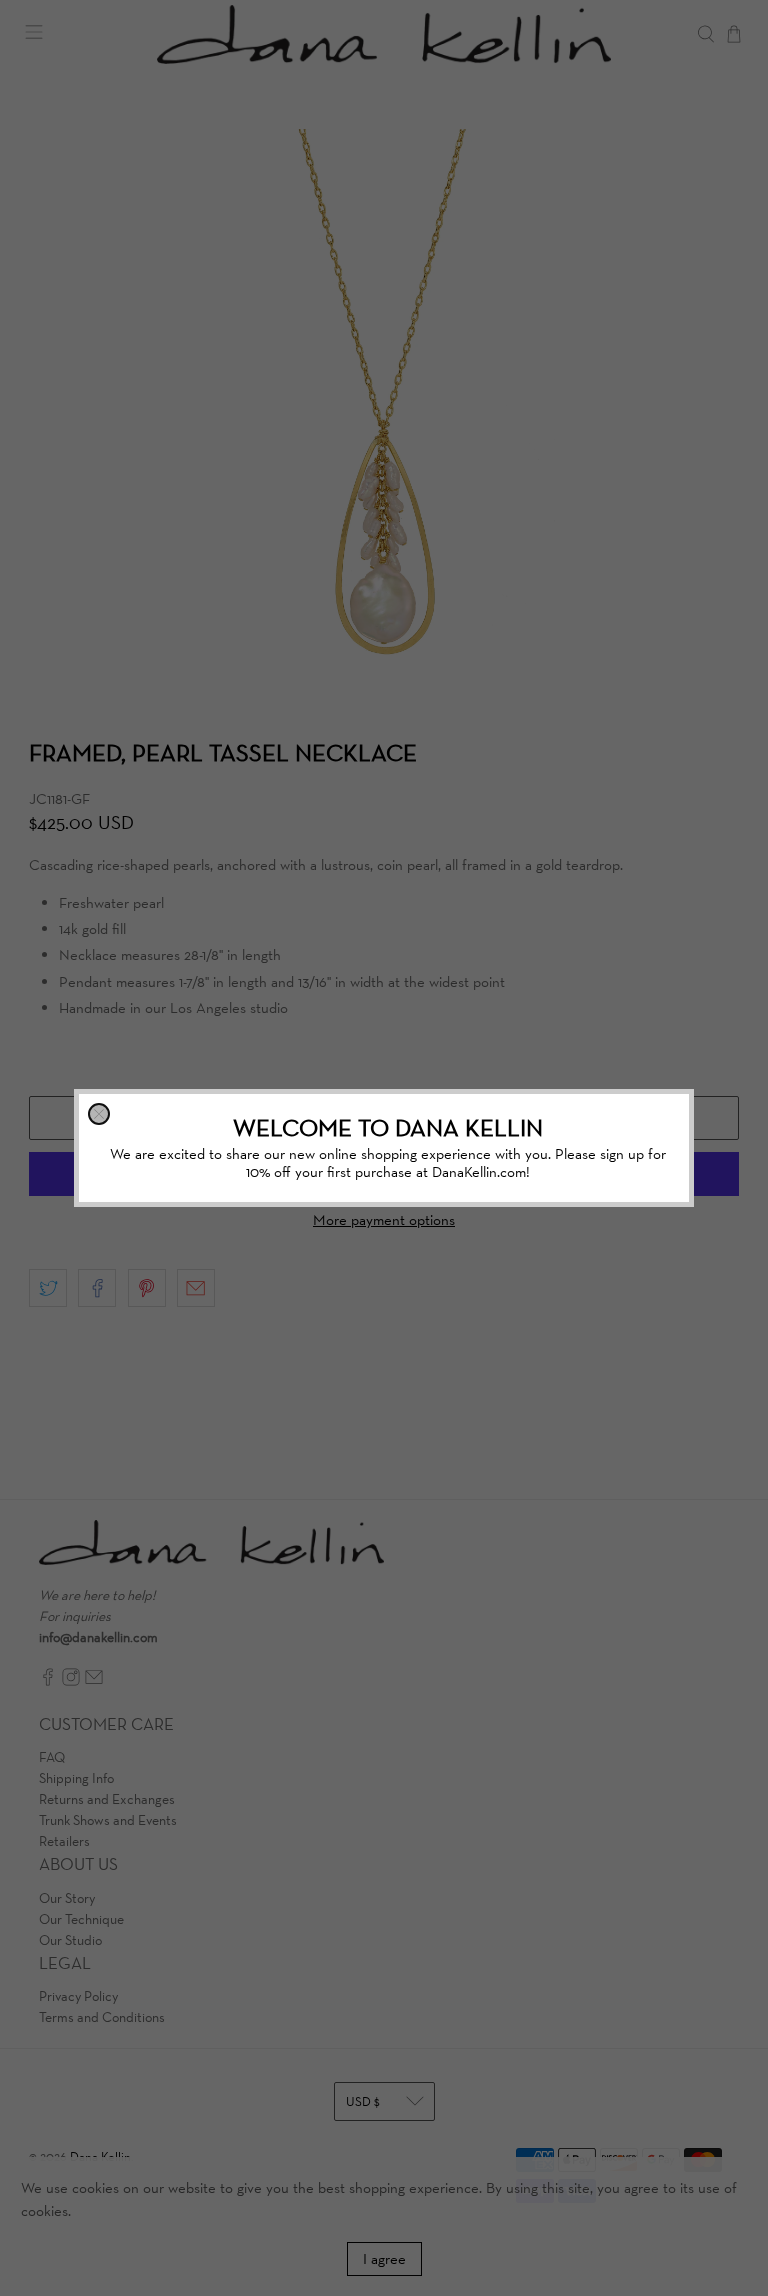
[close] (99, 1114)
